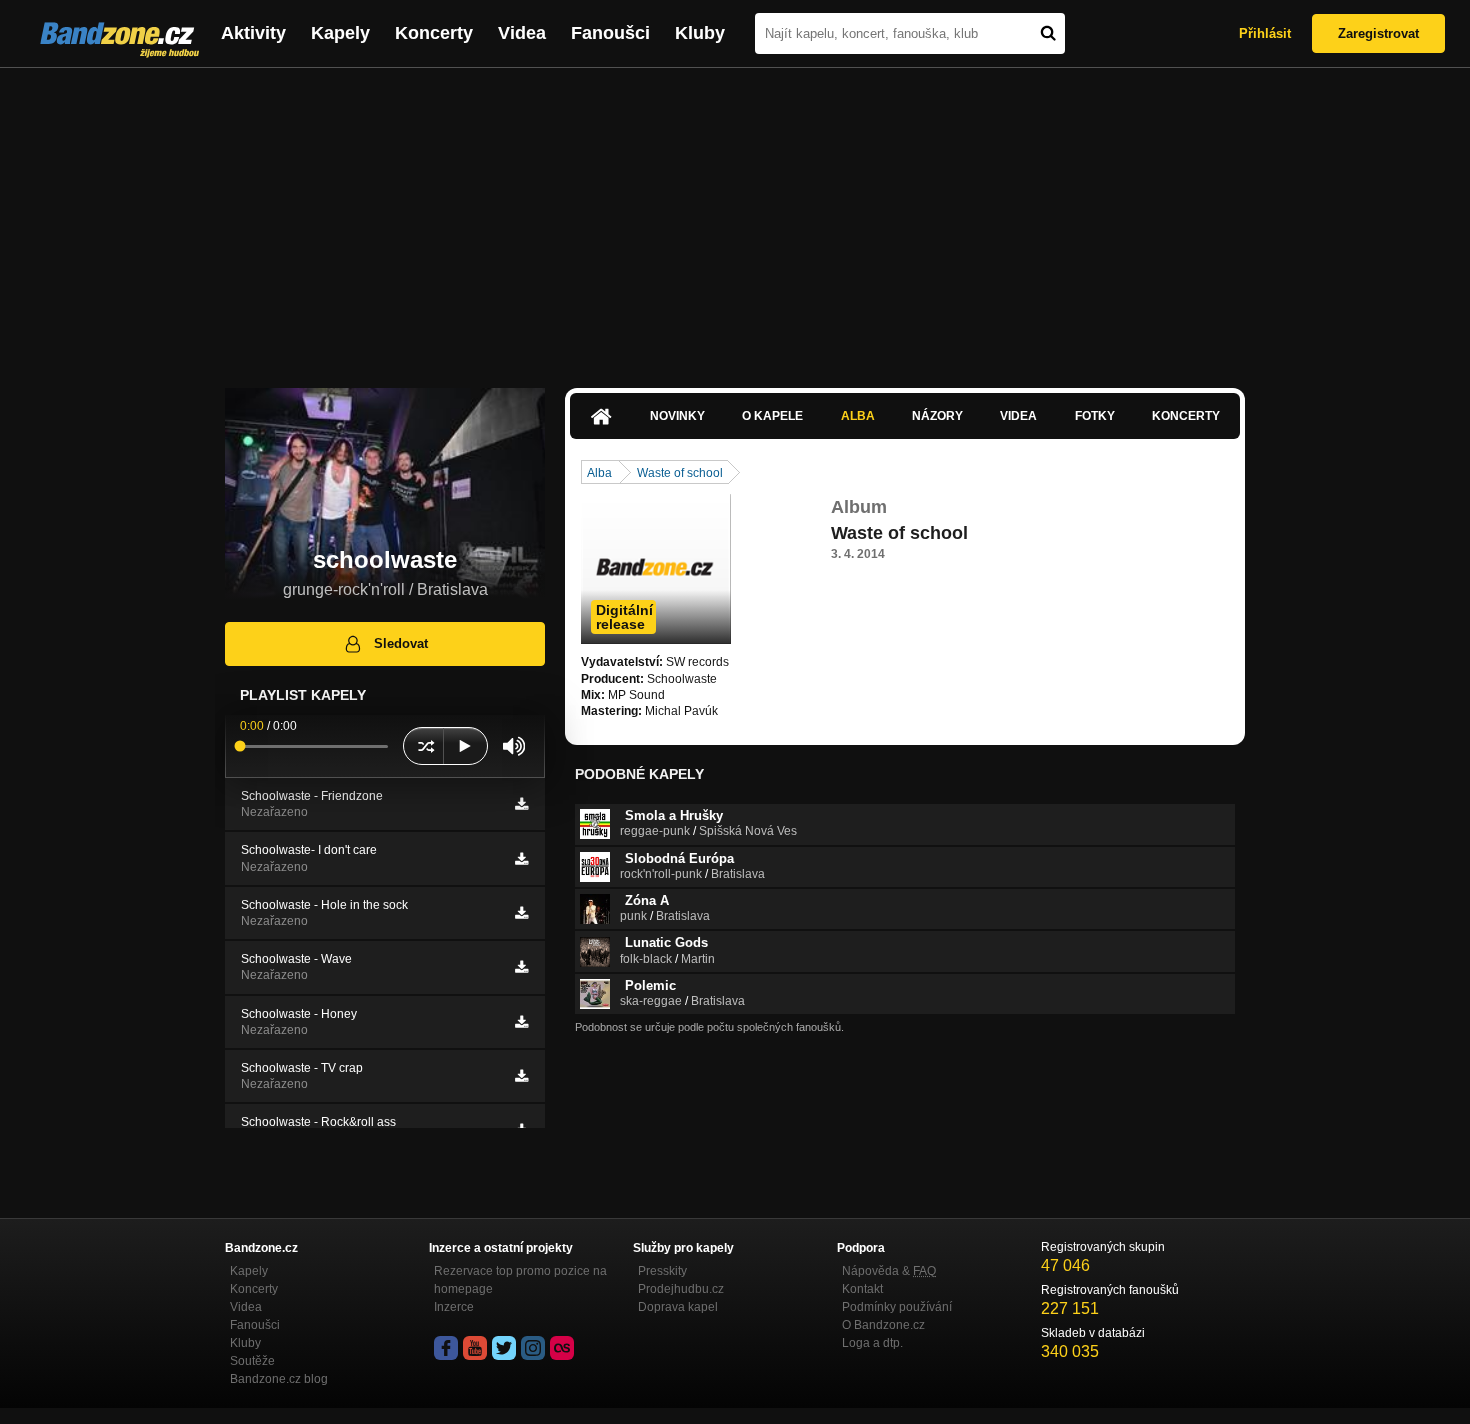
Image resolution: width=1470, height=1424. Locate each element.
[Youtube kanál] (475, 1348)
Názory (937, 416)
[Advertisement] (735, 218)
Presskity (662, 1271)
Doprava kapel (678, 1307)
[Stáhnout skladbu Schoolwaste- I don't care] (521, 859)
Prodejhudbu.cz (681, 1289)
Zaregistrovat (1378, 33)
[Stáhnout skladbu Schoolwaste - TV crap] (521, 1076)
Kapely (340, 33)
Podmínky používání (897, 1307)
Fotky (1095, 416)
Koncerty (434, 33)
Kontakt (862, 1289)
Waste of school (680, 473)
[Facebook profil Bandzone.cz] (446, 1348)
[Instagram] (533, 1348)
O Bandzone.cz (883, 1325)
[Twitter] (504, 1348)
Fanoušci (610, 33)
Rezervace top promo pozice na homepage (520, 1280)
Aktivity (253, 33)
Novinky (677, 416)
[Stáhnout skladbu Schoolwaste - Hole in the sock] (521, 913)
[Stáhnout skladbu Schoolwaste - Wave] (521, 967)
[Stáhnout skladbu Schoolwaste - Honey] (521, 1022)
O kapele (772, 416)
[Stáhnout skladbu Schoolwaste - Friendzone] (521, 804)
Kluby (700, 33)
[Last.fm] (562, 1348)
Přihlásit (1265, 33)
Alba (858, 416)
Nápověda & (889, 1271)
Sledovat (401, 643)
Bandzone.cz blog (279, 1379)
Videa (522, 33)
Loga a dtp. (872, 1343)
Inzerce (454, 1307)
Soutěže (252, 1361)
